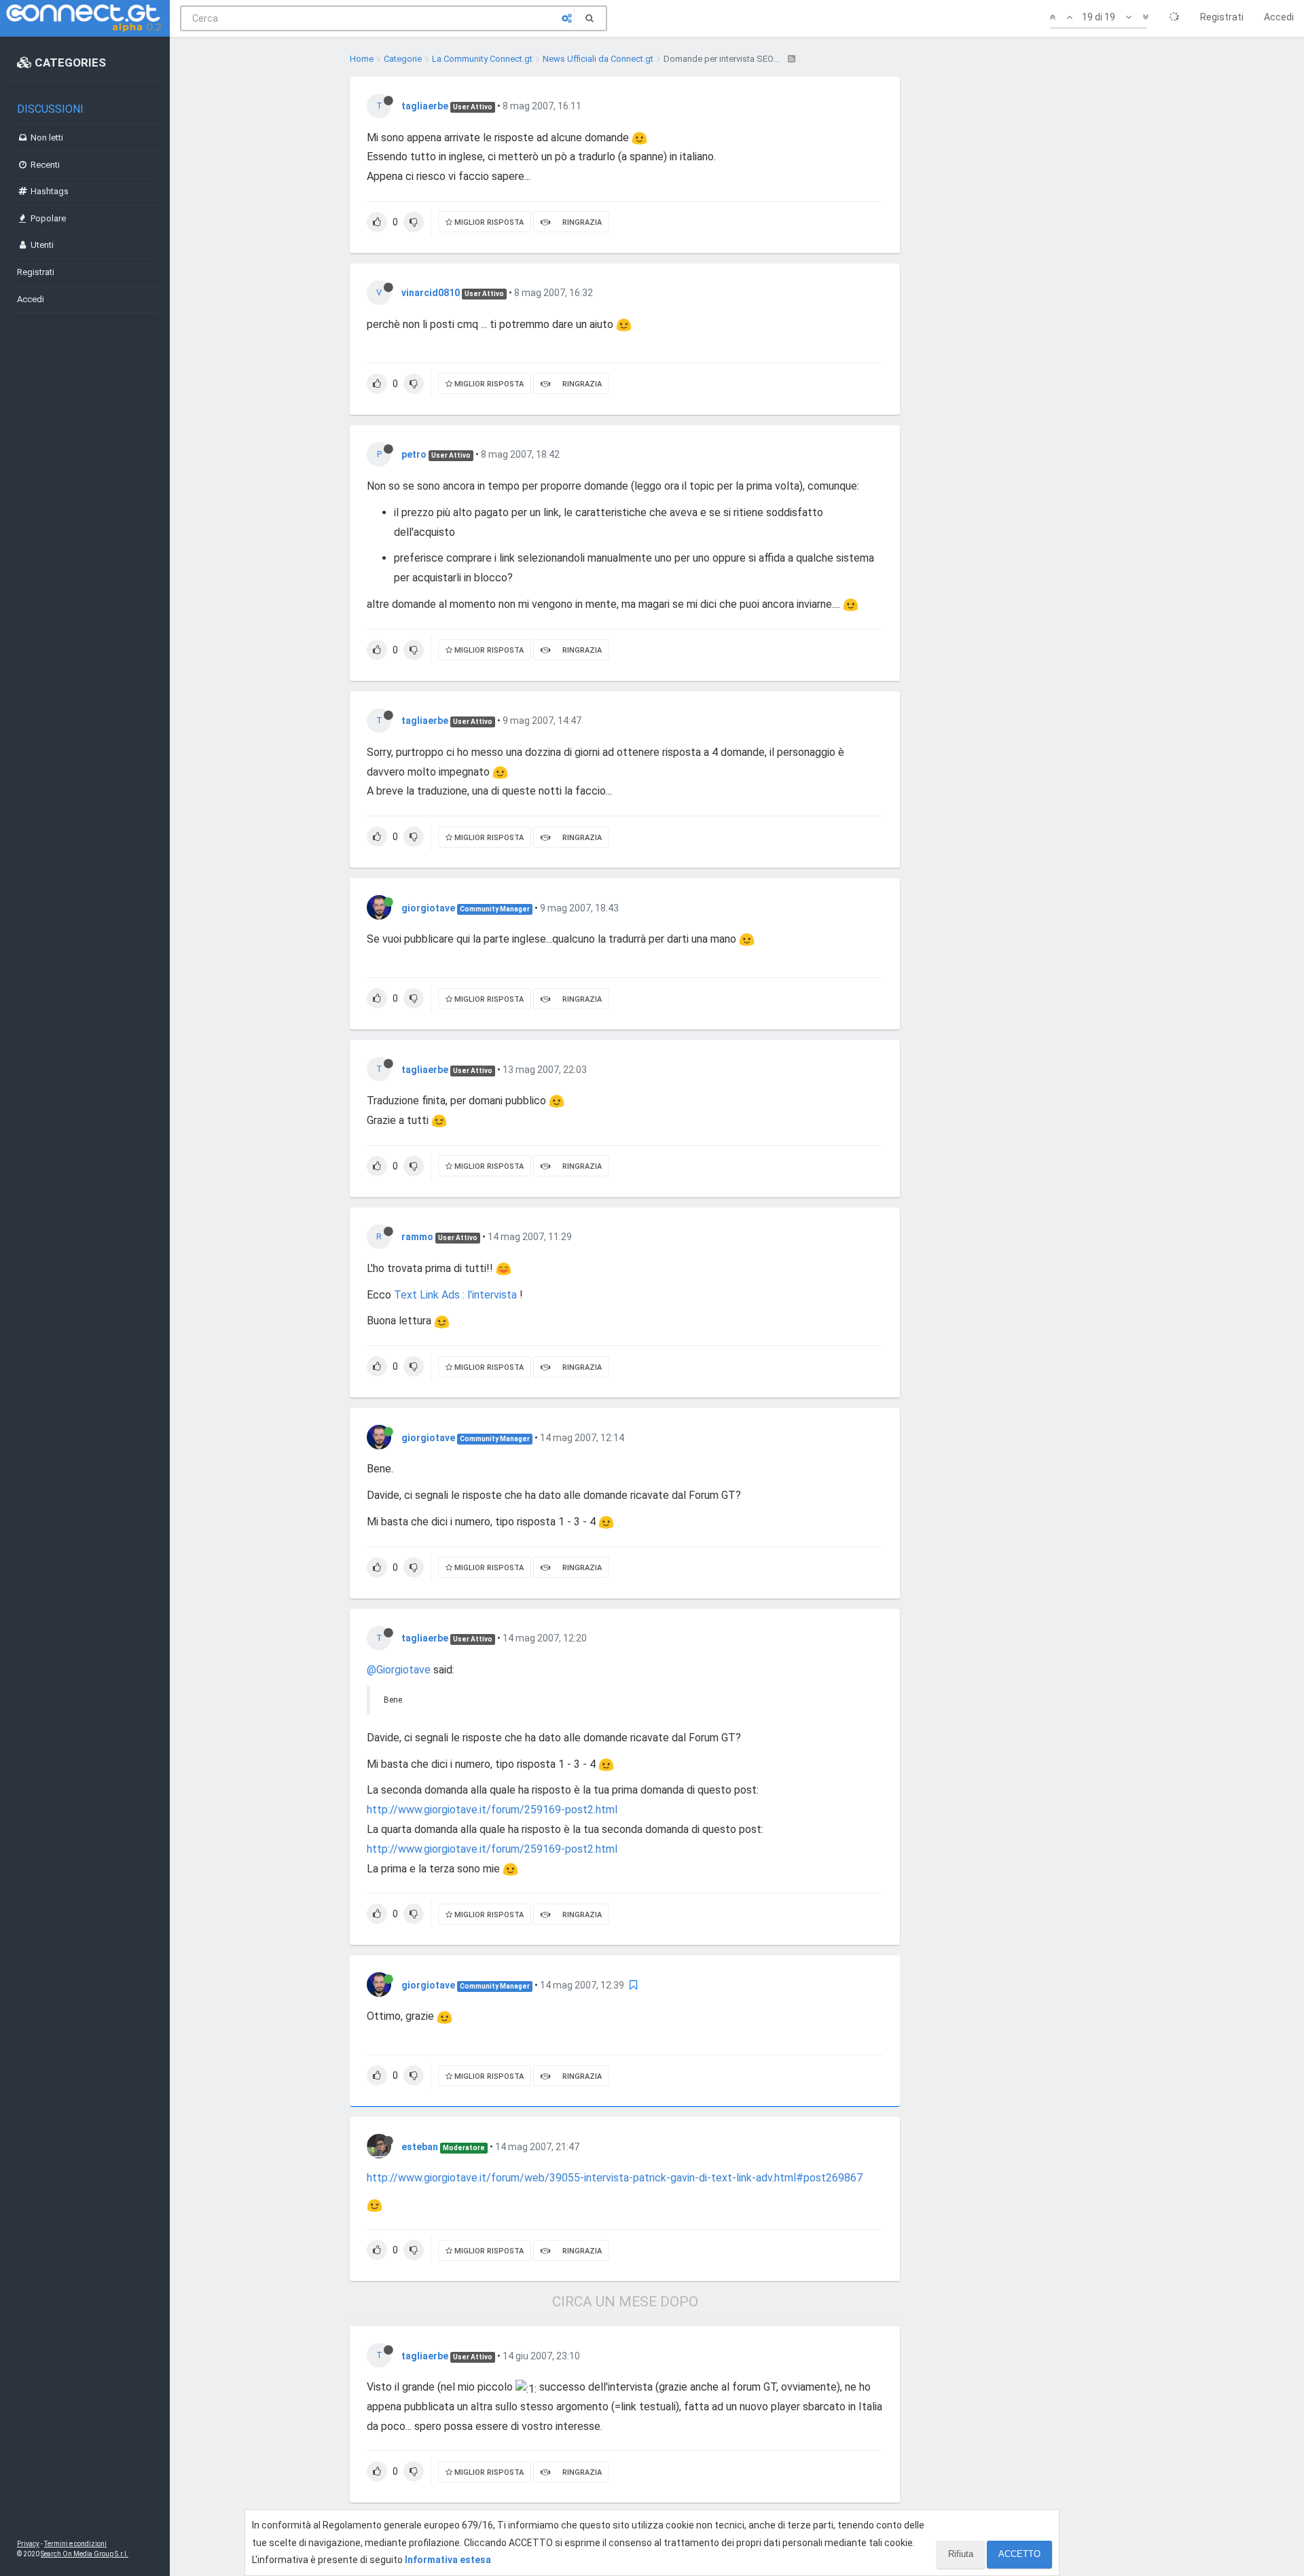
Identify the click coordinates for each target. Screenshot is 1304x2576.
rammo (417, 1237)
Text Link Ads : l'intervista (457, 1295)
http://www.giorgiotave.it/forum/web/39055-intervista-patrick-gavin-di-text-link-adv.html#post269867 (615, 2178)
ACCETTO (1019, 2554)
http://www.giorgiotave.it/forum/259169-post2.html (492, 1810)
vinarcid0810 (431, 293)
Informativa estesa (448, 2560)
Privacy (28, 2544)
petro (414, 454)
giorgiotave (428, 908)
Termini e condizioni (75, 2544)
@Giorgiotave (399, 1670)
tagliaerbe (425, 106)
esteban (420, 2147)
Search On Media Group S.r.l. (85, 2554)
